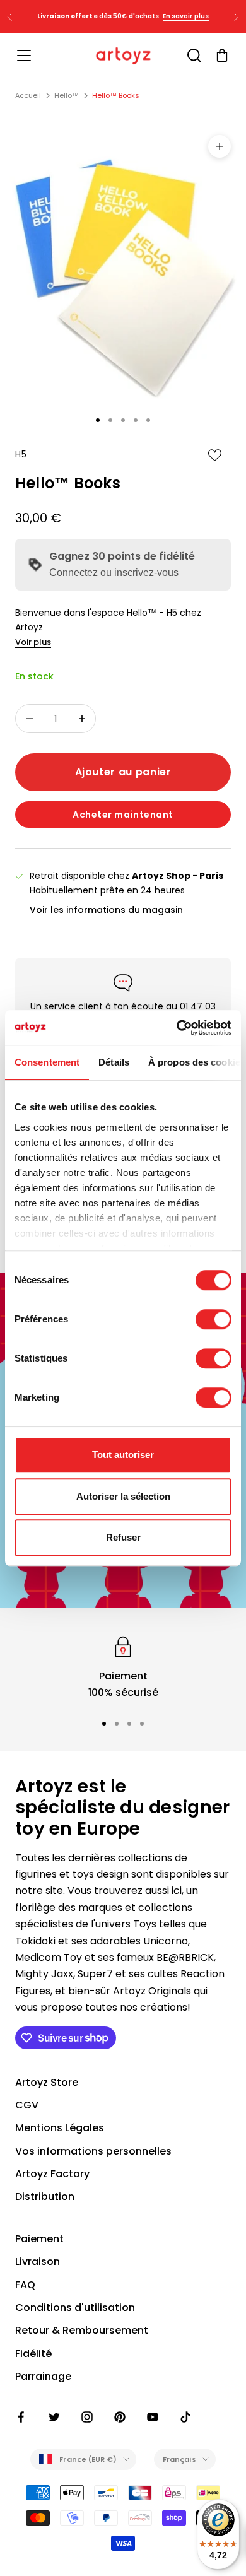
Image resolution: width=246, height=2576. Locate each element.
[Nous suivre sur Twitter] (54, 2417)
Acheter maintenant (123, 815)
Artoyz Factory (52, 2174)
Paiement (39, 2239)
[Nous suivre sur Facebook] (21, 2417)
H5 (21, 454)
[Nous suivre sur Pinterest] (120, 2417)
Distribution (45, 2197)
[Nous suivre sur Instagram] (87, 2417)
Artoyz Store (47, 2082)
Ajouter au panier (123, 772)
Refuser (123, 1537)
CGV (27, 2105)
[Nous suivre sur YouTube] (153, 2417)
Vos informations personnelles (93, 2151)
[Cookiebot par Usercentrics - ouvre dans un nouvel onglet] (177, 1028)
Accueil (28, 95)
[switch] (214, 1319)
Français (179, 2459)
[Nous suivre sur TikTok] (185, 2417)
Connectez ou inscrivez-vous (114, 573)
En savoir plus (186, 16)
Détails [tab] (114, 1062)
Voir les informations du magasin (106, 910)
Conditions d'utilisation (75, 2308)
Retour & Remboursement (82, 2330)
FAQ (25, 2285)
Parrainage (43, 2376)
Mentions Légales (60, 2128)
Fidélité (33, 2354)
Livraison (38, 2261)
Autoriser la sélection (123, 1496)
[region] (123, 1667)
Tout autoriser (123, 1455)
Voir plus (33, 642)
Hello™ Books (116, 95)
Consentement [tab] (47, 1062)
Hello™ (67, 95)
